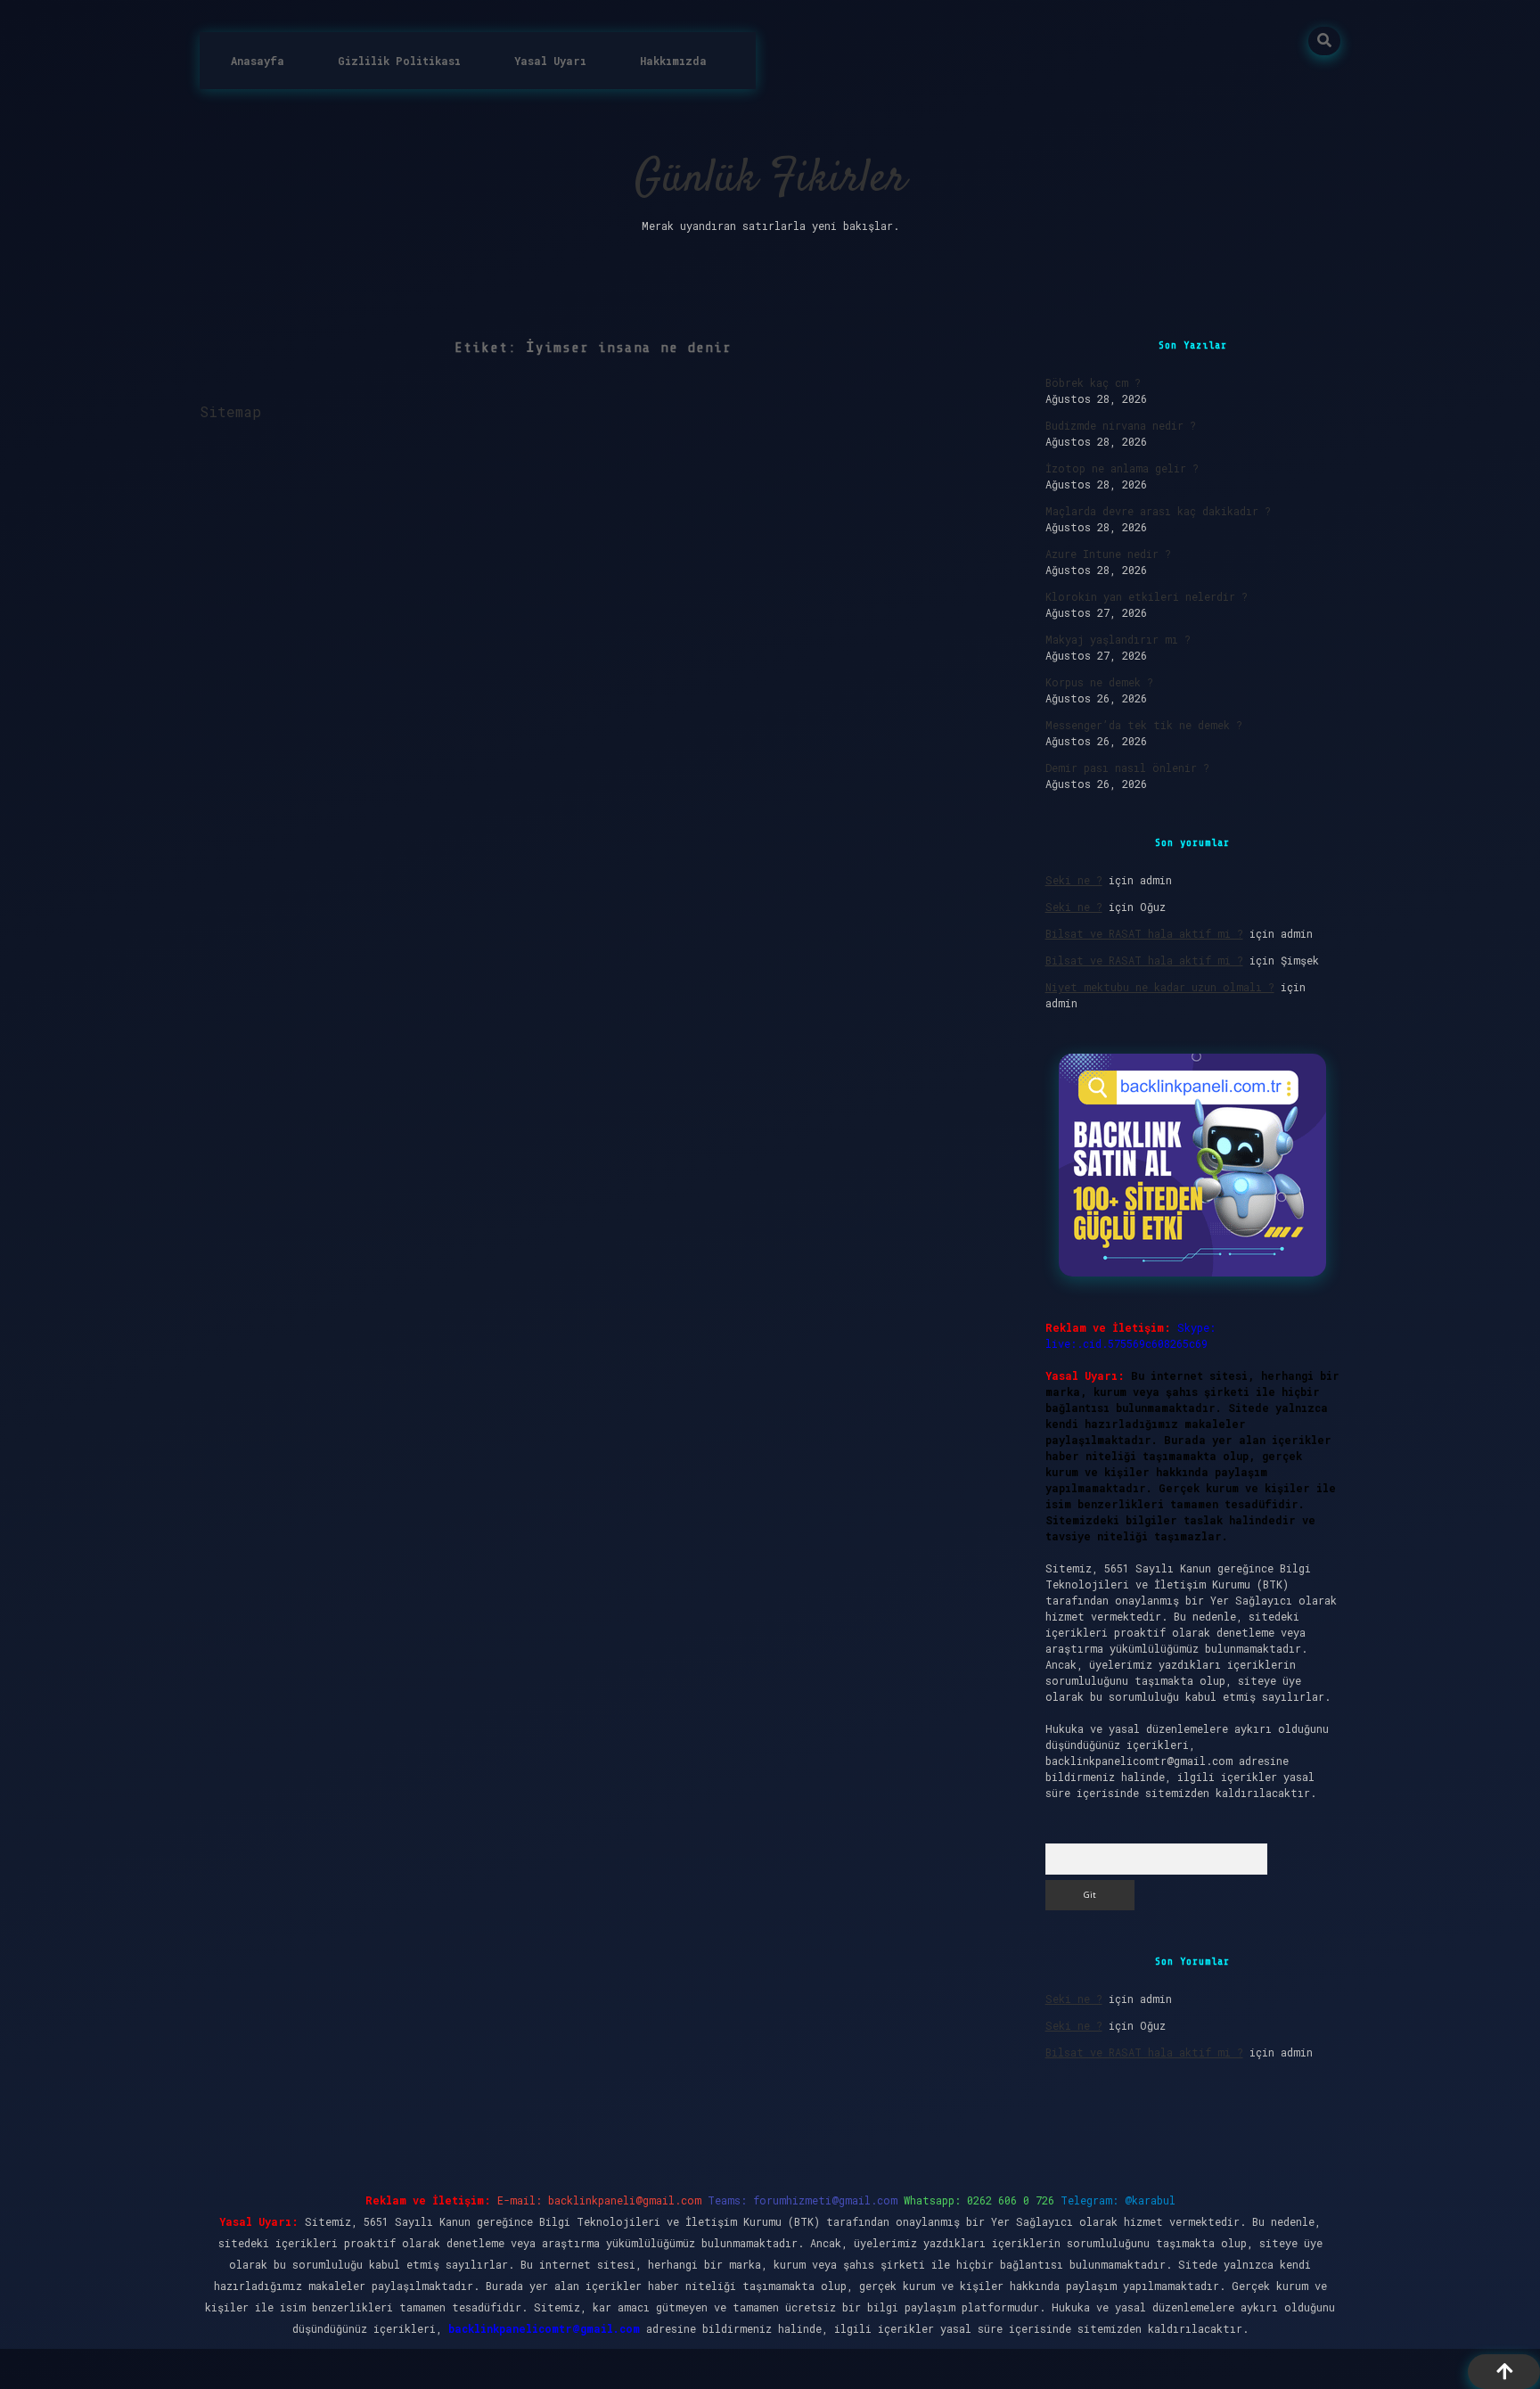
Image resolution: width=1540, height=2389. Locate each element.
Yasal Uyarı (550, 61)
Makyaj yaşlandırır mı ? (1118, 639)
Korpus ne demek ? (1099, 682)
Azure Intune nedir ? (1108, 554)
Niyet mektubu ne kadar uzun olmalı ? (1160, 987)
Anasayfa (258, 61)
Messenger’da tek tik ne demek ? (1144, 725)
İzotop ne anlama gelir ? (1122, 468)
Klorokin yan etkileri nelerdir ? (1147, 596)
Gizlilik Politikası (399, 61)
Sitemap (230, 411)
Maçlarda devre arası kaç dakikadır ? (1158, 511)
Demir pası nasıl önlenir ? (1127, 768)
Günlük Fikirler (770, 180)
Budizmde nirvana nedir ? (1121, 425)
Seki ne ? (1074, 880)
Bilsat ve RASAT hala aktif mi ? (1144, 933)
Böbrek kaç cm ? (1093, 382)
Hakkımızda (673, 61)
